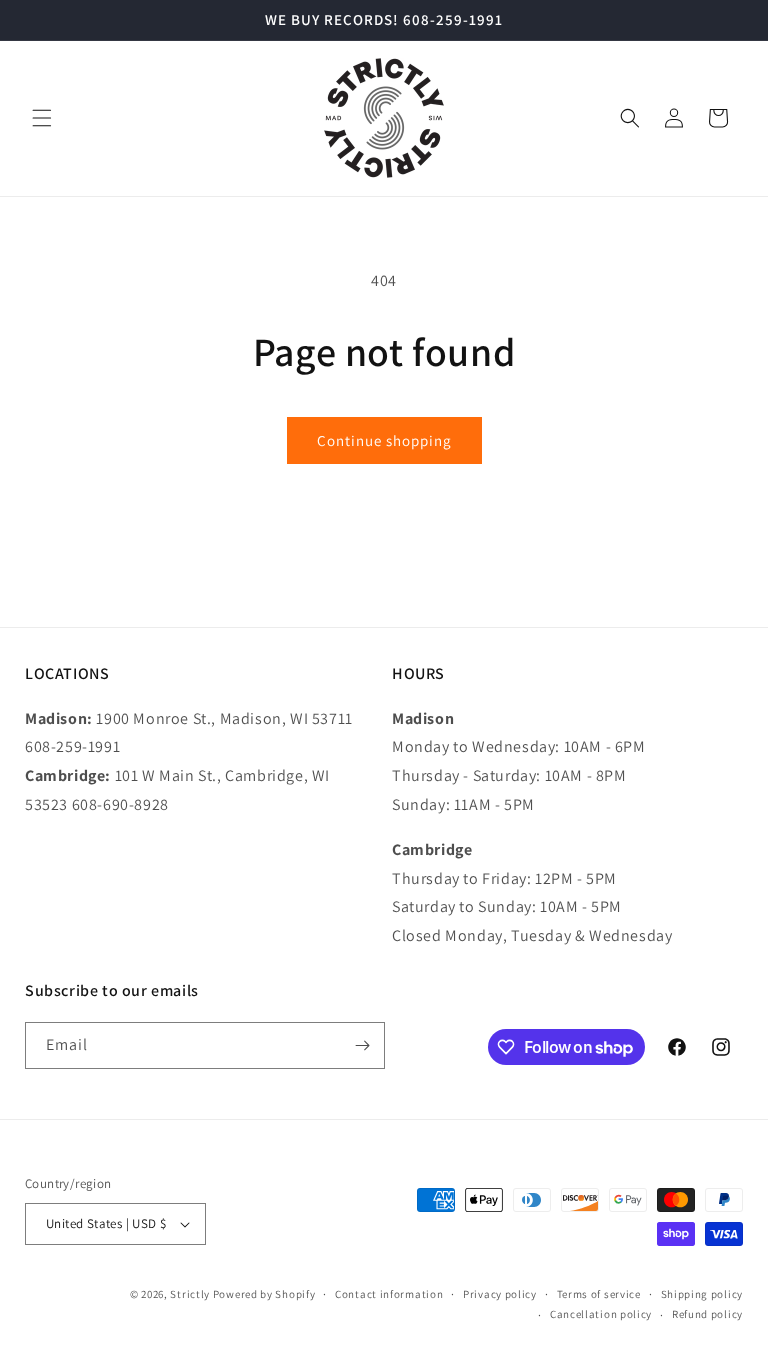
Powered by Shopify (264, 1294)
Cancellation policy (601, 1314)
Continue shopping (384, 440)
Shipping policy (702, 1294)
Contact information (389, 1294)
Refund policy (707, 1314)
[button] (42, 118)
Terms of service (599, 1294)
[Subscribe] (362, 1045)
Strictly (190, 1294)
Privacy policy (500, 1294)
